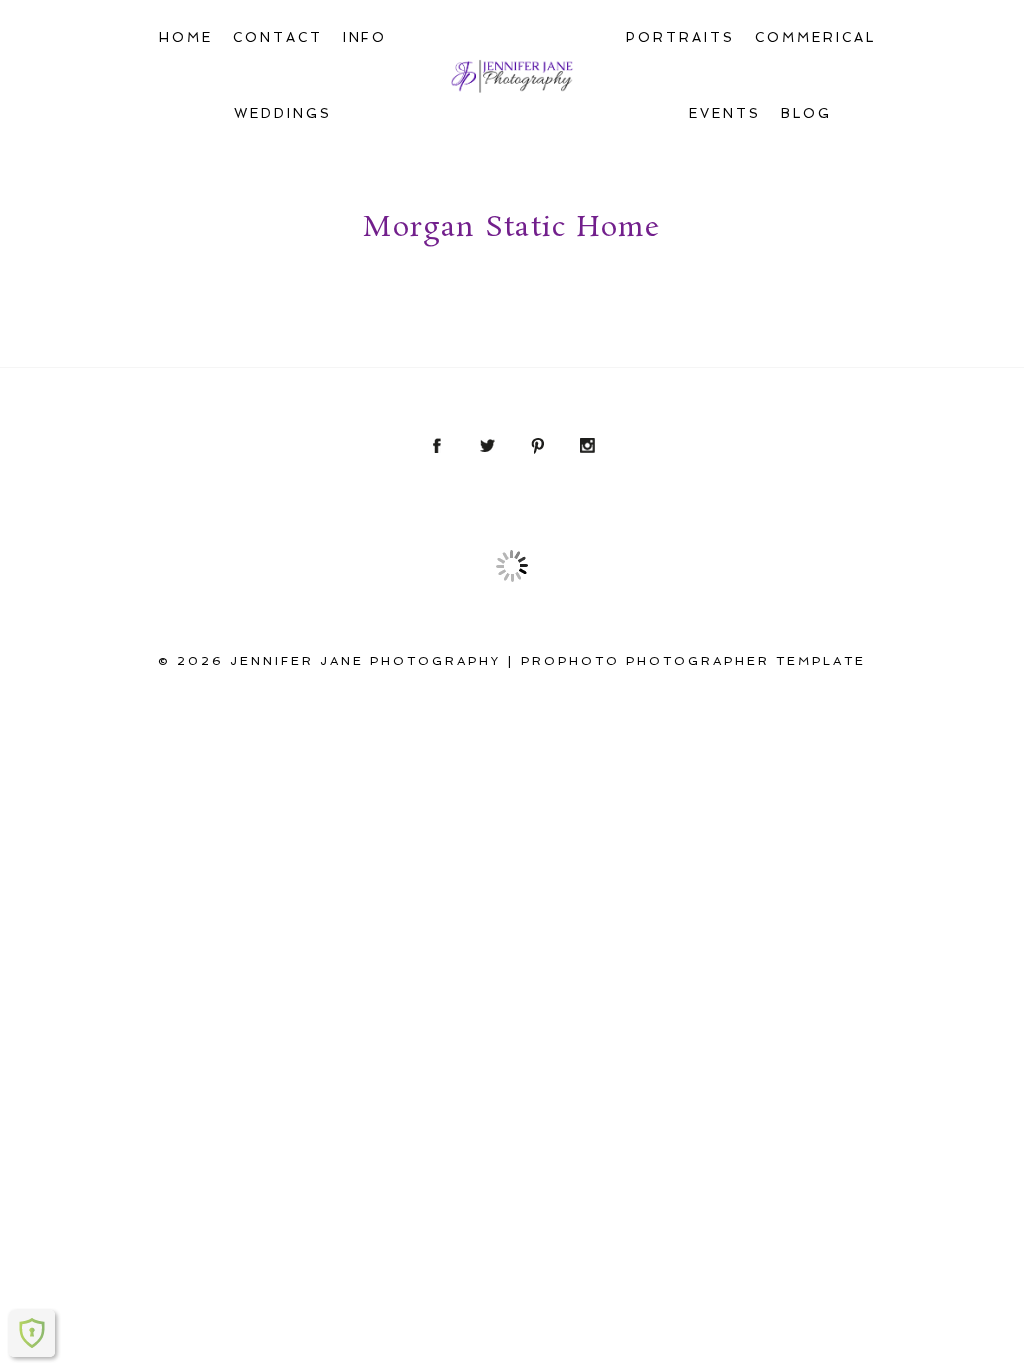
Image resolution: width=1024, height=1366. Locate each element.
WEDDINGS (283, 113)
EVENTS (725, 113)
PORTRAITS (680, 37)
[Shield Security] (32, 1333)
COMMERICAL (815, 37)
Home (186, 37)
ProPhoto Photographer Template (693, 661)
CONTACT (278, 37)
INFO (365, 37)
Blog (806, 113)
